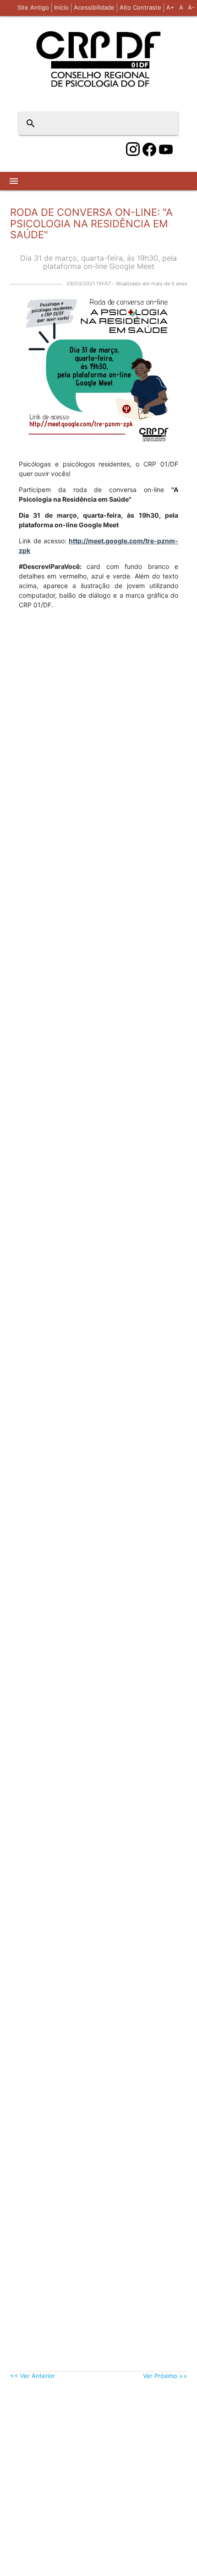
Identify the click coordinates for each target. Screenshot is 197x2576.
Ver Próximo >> (165, 2376)
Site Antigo (33, 7)
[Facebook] (149, 150)
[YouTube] (166, 150)
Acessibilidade (94, 7)
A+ (170, 7)
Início (61, 7)
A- (191, 7)
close (165, 123)
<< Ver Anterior (33, 2376)
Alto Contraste (140, 7)
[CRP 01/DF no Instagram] (133, 150)
